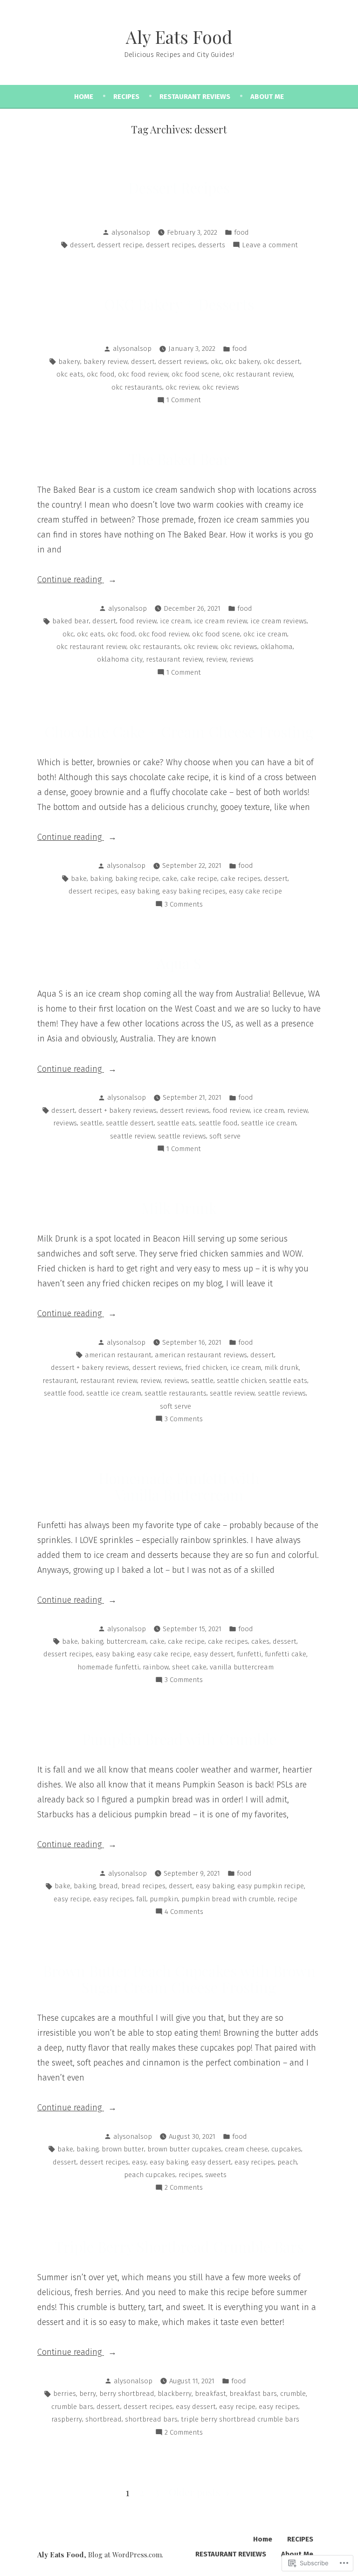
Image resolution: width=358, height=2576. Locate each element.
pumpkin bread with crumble (228, 1899)
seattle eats (176, 1123)
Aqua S (179, 963)
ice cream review (220, 621)
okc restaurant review (258, 374)
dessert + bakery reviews (117, 1110)
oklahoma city (120, 659)
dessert (82, 245)
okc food (101, 374)
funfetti (249, 1654)
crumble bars (72, 2407)
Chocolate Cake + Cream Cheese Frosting (179, 732)
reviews (242, 659)
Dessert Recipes (179, 188)
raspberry (67, 2419)
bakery (69, 362)
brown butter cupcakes (184, 2149)
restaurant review (174, 659)
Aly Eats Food (179, 37)
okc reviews (221, 387)
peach (287, 2162)
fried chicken (206, 1368)
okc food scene (196, 374)
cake (170, 879)
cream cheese (246, 2149)
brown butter (123, 2149)
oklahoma (277, 647)
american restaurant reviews (201, 1355)
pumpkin (164, 1899)
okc (216, 362)
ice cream (175, 621)
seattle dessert (130, 1123)
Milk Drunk (179, 1208)
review (216, 659)
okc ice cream (265, 634)
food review (138, 621)
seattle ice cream (268, 1123)
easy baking (140, 891)
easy (139, 2162)
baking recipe (137, 879)
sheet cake (189, 1667)
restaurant (60, 1381)
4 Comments (184, 1913)
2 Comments (184, 2188)
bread (108, 1886)
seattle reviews (182, 1136)
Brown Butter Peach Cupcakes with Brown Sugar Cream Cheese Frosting (179, 1979)
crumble (293, 2394)
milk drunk (282, 1368)
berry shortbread (127, 2394)
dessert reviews (183, 362)
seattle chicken (241, 1381)
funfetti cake (286, 1654)
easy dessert (213, 1654)
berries (65, 2394)
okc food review (143, 374)
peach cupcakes (150, 2175)
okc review (182, 387)
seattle (91, 1123)
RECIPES (126, 97)
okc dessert (282, 362)
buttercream (126, 1641)
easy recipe (72, 1899)
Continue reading (71, 580)
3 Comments (184, 905)
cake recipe (199, 879)
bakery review (106, 362)
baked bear (71, 621)
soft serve (225, 1136)
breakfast (210, 2394)
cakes (260, 1641)
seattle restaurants (176, 1393)
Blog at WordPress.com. (126, 2555)
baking (101, 879)
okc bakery (243, 362)
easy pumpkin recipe (271, 1886)
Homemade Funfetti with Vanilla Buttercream (179, 1486)
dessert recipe (120, 245)
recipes (190, 2175)
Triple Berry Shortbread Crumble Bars (179, 2247)
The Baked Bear (179, 459)
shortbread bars (151, 2419)
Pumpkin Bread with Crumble (179, 1739)
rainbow (156, 1667)
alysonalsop (131, 232)
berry (88, 2394)
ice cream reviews (279, 621)
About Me (267, 97)
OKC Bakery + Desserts (179, 304)
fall (141, 1899)
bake (79, 879)
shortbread (103, 2419)
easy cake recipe (255, 891)
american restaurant (118, 1355)
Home (84, 97)
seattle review (132, 1136)
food (241, 232)
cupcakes (286, 2149)
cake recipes (241, 879)
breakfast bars (253, 2394)
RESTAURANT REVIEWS (195, 97)
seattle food (218, 1123)
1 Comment (184, 401)
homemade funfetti (108, 1667)
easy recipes (113, 1899)
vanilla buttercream (242, 1667)
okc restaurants (137, 387)
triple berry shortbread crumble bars (240, 2419)
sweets (216, 2175)
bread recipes (143, 1886)
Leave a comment (270, 246)
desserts (212, 245)
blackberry (175, 2394)
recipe (287, 1899)
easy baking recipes (194, 891)
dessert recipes (170, 245)
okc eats (70, 374)
